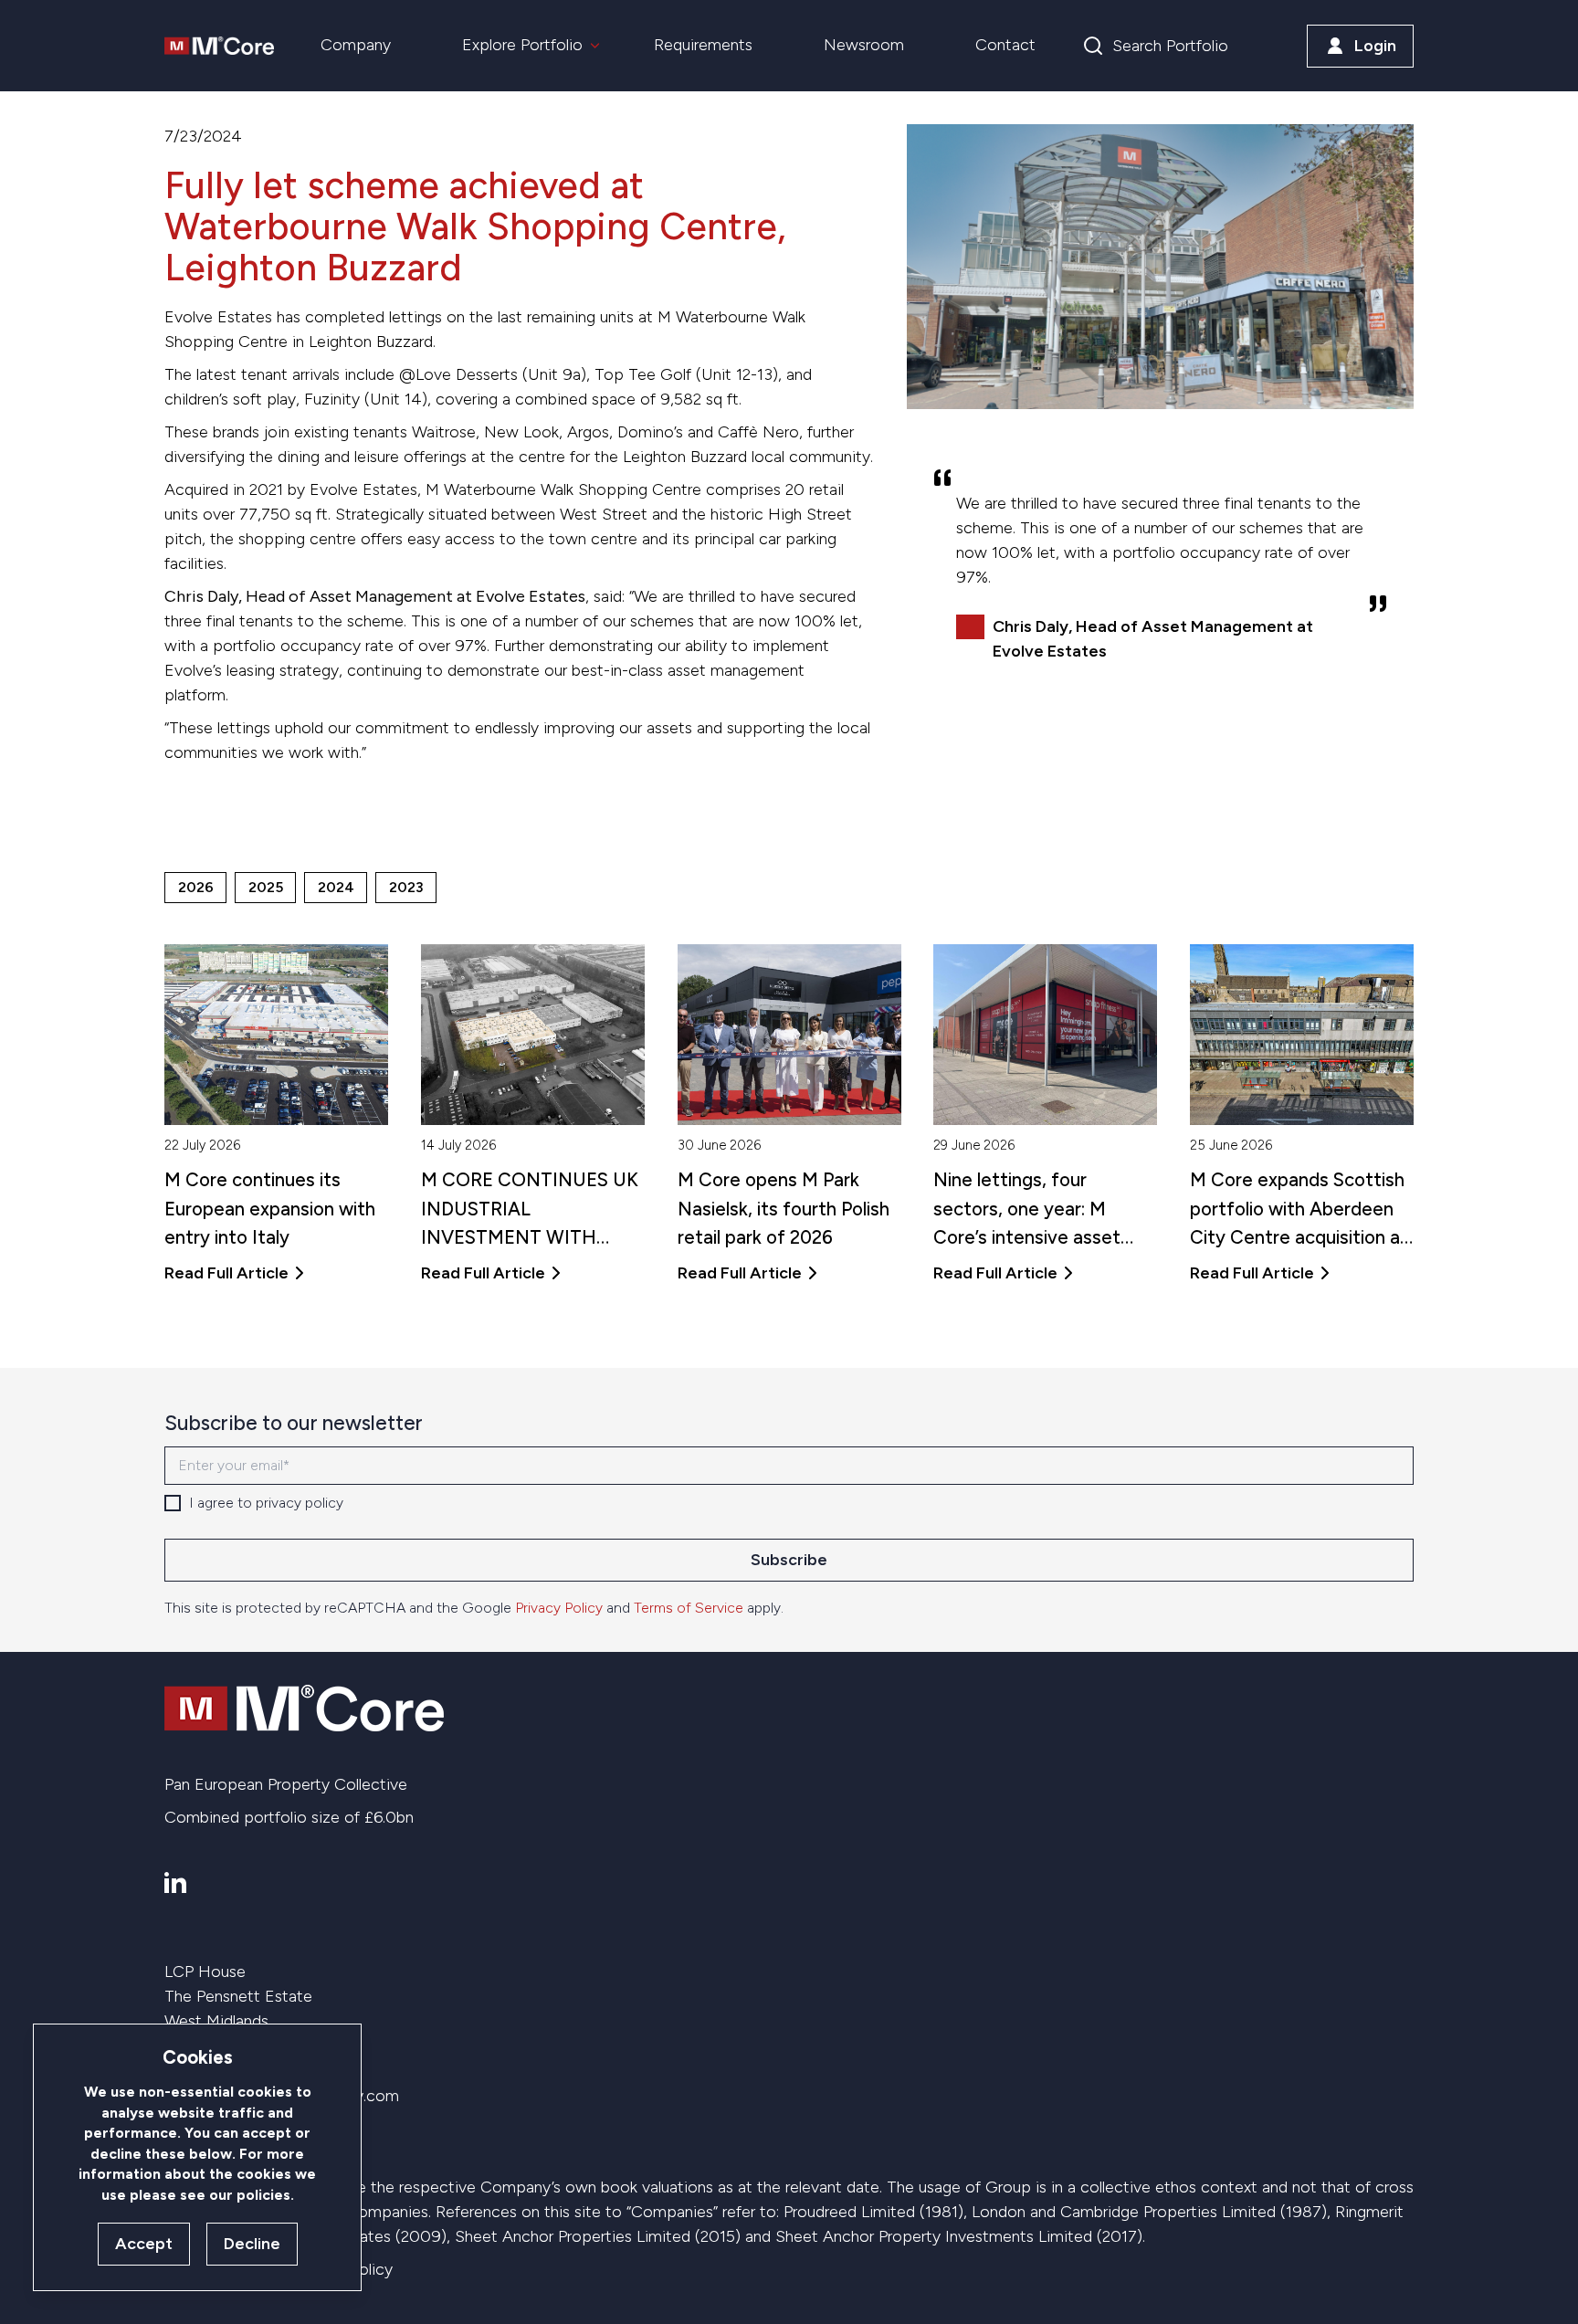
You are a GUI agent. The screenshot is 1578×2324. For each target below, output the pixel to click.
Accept (144, 2244)
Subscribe (789, 1560)
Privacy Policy (559, 1608)
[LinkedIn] (175, 1882)
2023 (406, 887)
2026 (196, 887)
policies (263, 2195)
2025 (266, 887)
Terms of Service (689, 1608)
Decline (252, 2244)
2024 (336, 887)
